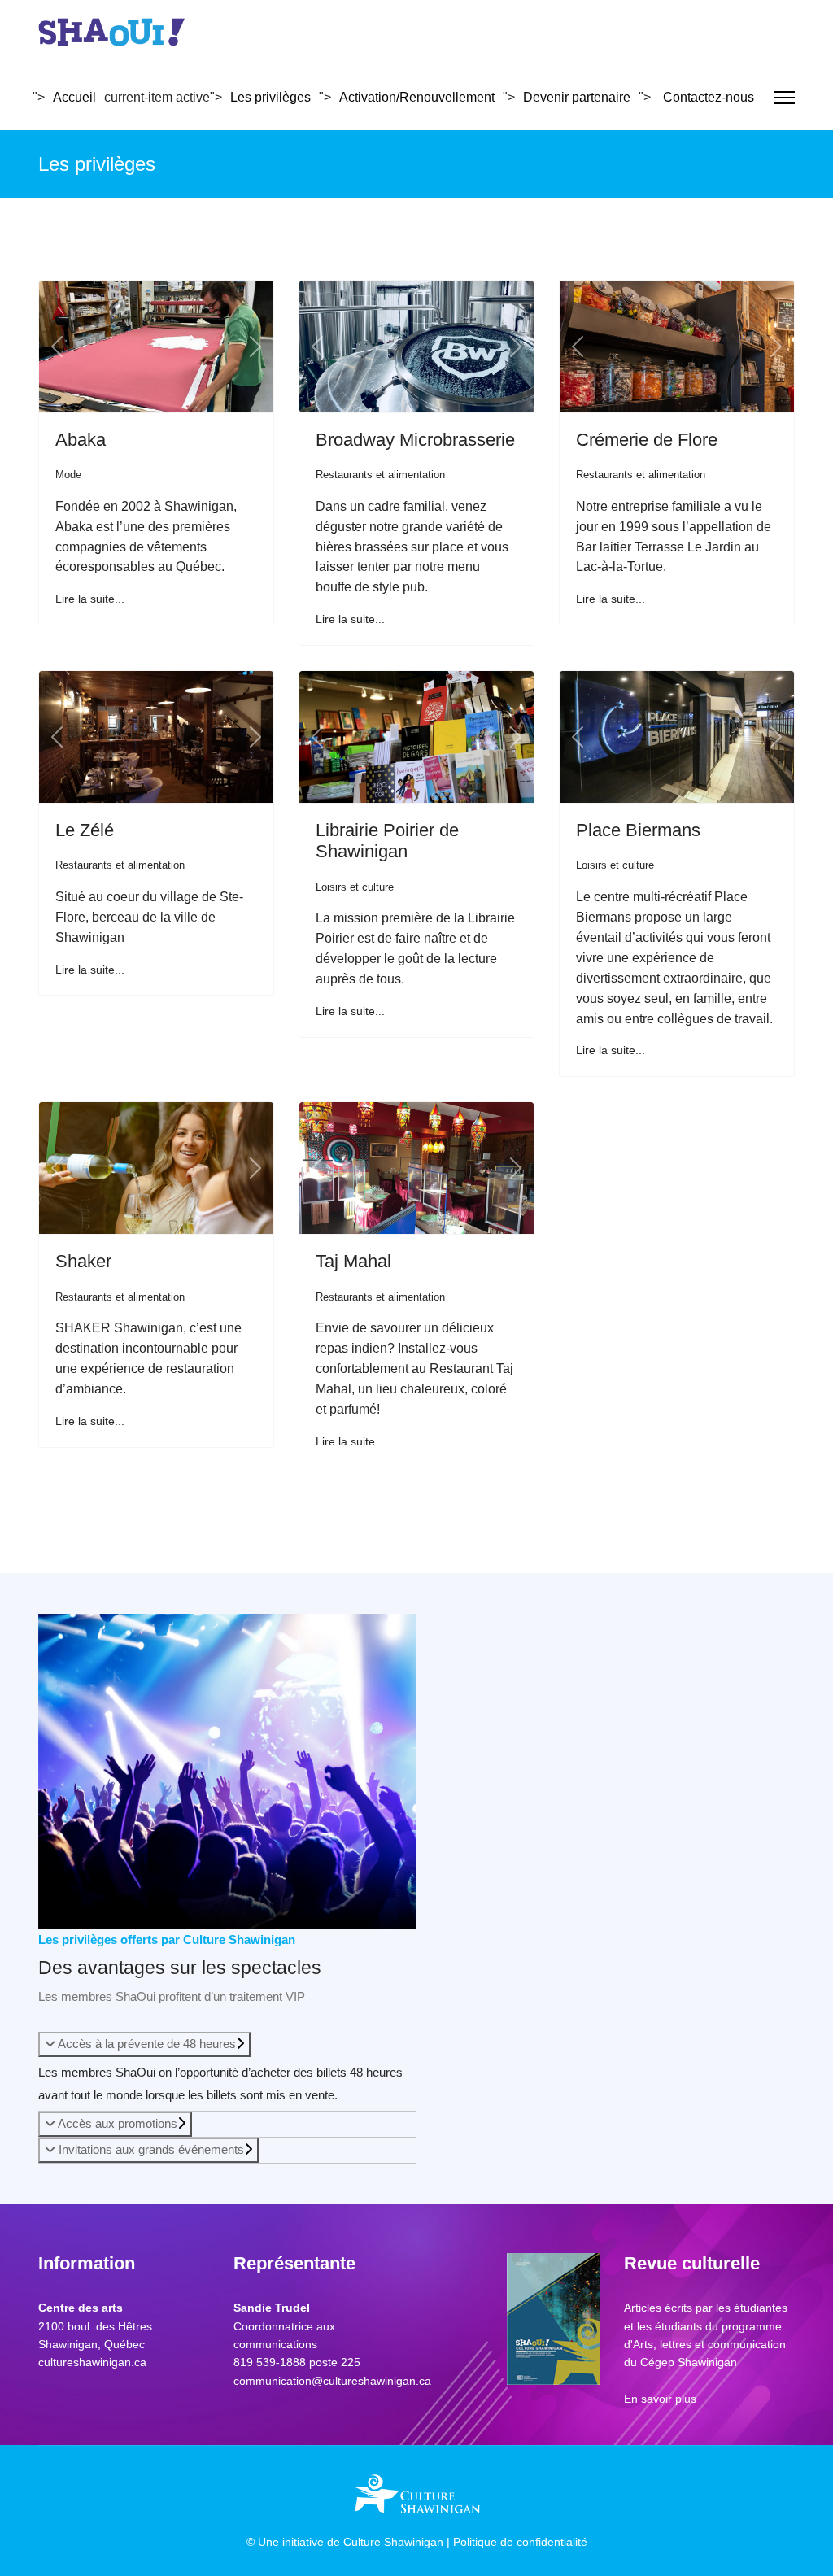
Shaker (83, 1261)
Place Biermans (638, 830)
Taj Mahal (353, 1261)
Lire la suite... (90, 599)
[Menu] (785, 98)
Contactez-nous (709, 97)
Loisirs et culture (355, 887)
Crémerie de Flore (647, 440)
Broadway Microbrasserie (415, 440)
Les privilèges (270, 97)
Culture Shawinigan (393, 2542)
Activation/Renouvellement (417, 97)
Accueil (74, 97)
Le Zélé (85, 830)
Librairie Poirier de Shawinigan (387, 841)
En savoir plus (660, 2399)
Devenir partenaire (577, 97)
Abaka (81, 440)
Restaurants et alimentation (380, 475)
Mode (68, 475)
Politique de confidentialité (520, 2542)
